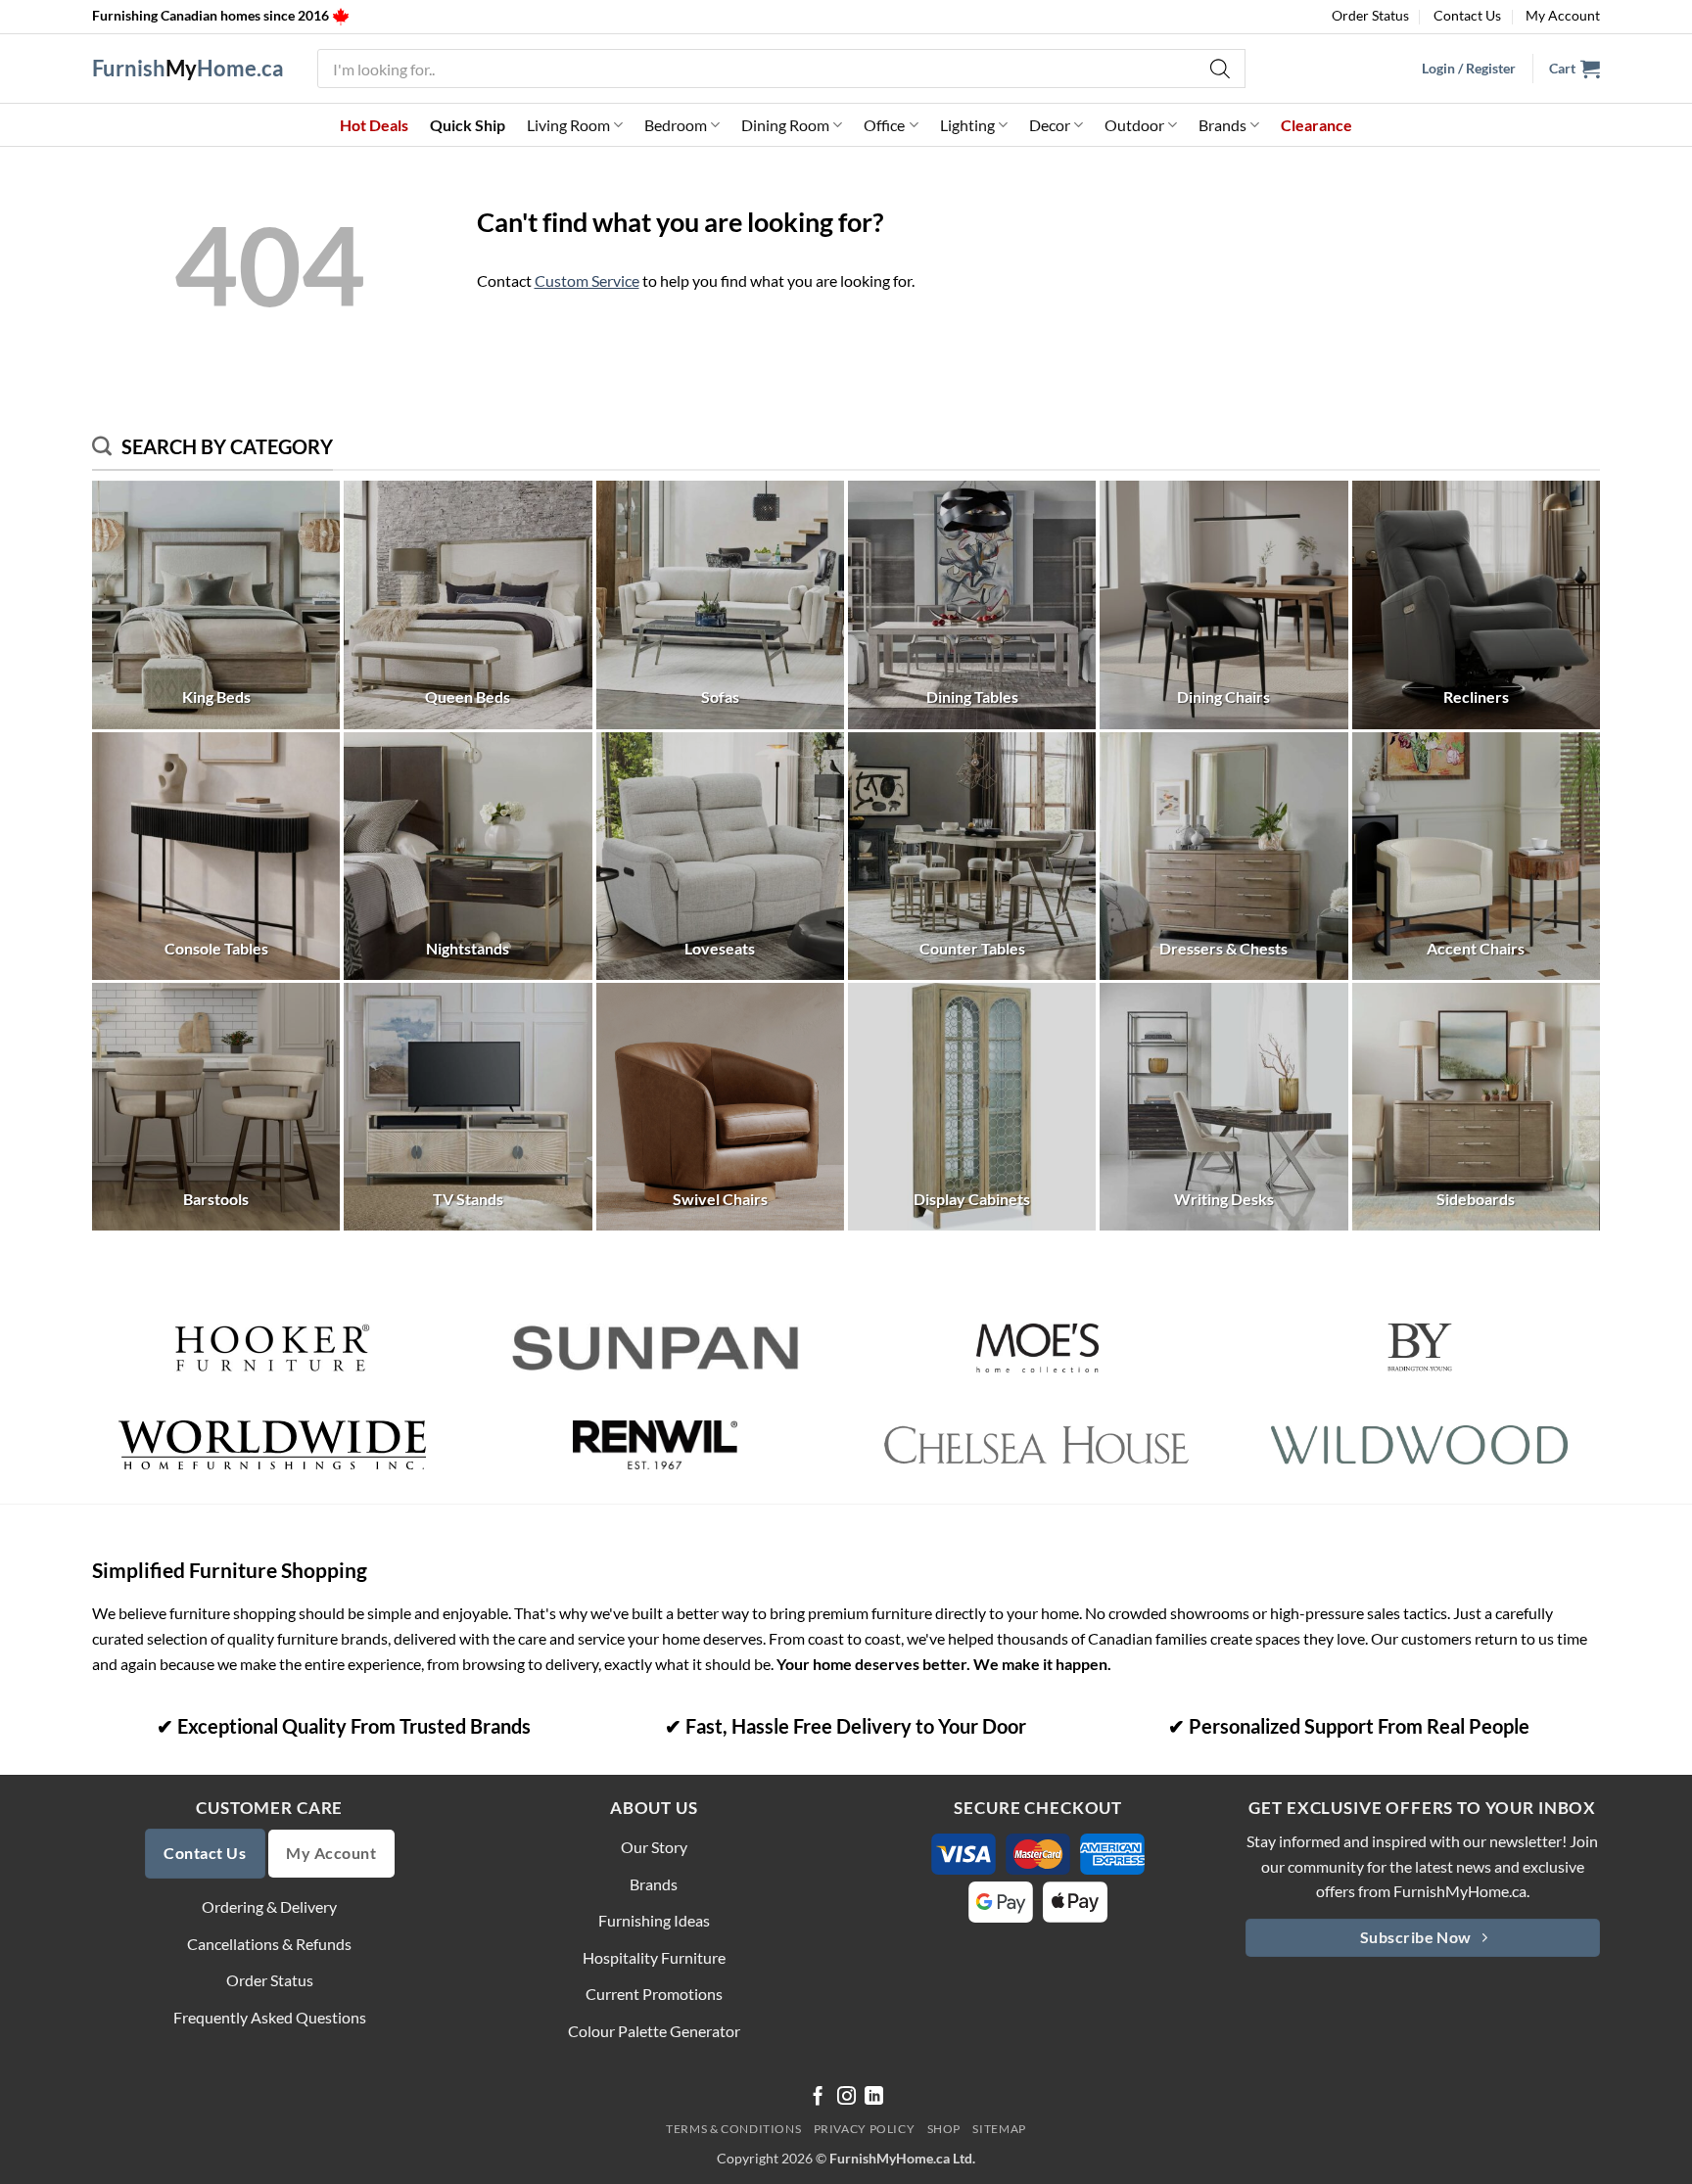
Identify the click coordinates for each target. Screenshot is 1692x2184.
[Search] (1221, 69)
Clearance (1316, 125)
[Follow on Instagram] (846, 2097)
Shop (944, 2129)
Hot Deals (374, 125)
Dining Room (785, 125)
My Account (1563, 15)
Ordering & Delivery (269, 1906)
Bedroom (676, 125)
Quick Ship (468, 125)
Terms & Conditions (733, 2129)
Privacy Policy (865, 2129)
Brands (1222, 125)
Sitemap (999, 2129)
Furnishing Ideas (654, 1920)
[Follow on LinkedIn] (874, 2097)
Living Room (568, 125)
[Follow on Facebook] (818, 2097)
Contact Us (1467, 15)
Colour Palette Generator (654, 2031)
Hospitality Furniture (654, 1957)
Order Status (1370, 15)
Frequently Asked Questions (270, 2017)
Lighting (967, 125)
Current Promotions (654, 1994)
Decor (1050, 125)
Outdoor (1134, 125)
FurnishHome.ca (188, 69)
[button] (1574, 69)
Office (884, 125)
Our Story (654, 1847)
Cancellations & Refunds (269, 1944)
